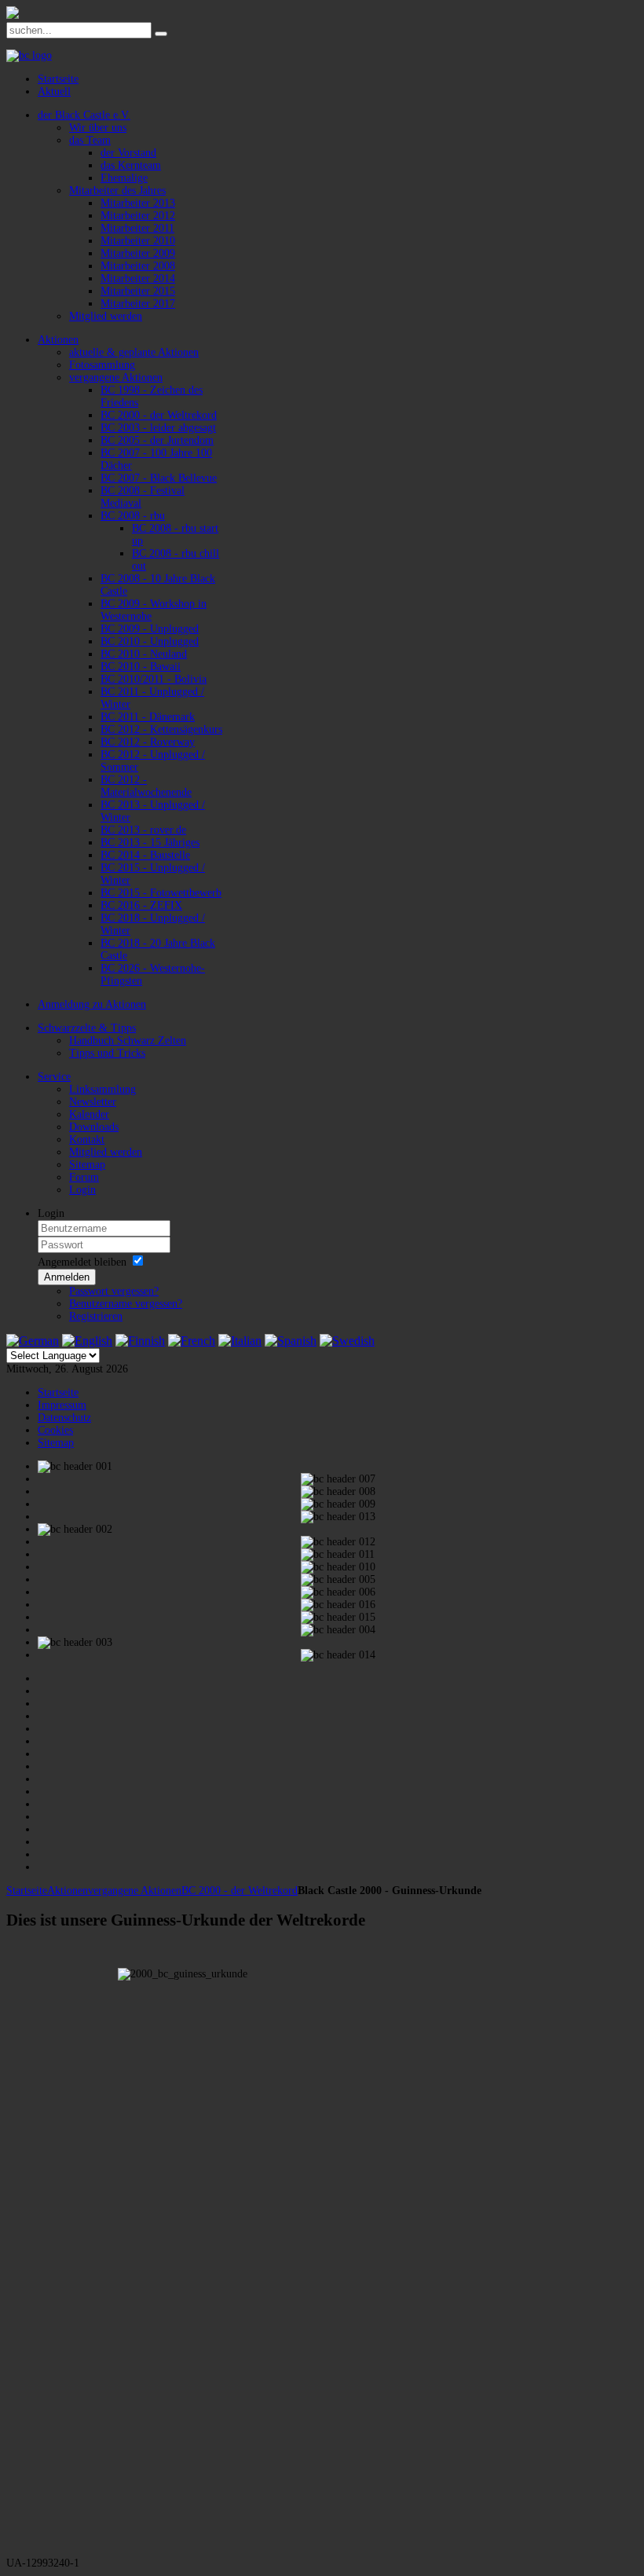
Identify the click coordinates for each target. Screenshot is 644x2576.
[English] (87, 1341)
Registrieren (96, 1316)
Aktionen (68, 1891)
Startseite (27, 1891)
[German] (33, 1341)
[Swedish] (347, 1341)
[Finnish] (140, 1341)
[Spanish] (291, 1341)
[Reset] (161, 34)
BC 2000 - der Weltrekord (240, 1891)
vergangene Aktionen (135, 1891)
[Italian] (240, 1341)
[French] (192, 1341)
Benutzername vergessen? (126, 1304)
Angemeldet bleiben (82, 1262)
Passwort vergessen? (114, 1291)
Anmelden (67, 1277)
